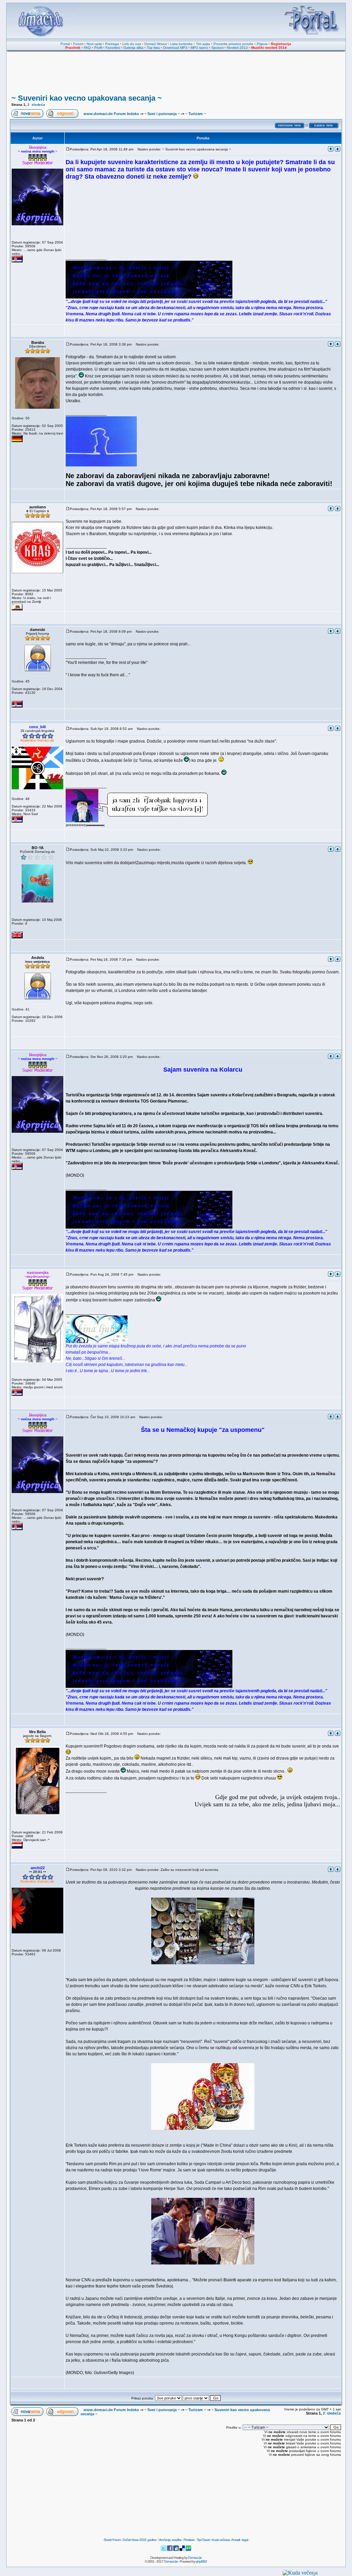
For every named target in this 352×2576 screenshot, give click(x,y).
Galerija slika (133, 48)
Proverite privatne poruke (233, 44)
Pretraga (112, 44)
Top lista (153, 48)
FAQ (87, 48)
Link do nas (132, 44)
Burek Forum (112, 2540)
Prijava (262, 44)
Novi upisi (94, 44)
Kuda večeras (221, 2540)
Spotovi (217, 48)
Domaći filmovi (156, 44)
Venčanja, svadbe (170, 2540)
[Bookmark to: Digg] (176, 2550)
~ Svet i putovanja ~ (162, 114)
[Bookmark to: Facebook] (170, 2550)
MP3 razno (199, 48)
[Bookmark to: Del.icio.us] (183, 2550)
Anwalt (236, 2540)
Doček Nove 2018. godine (140, 2540)
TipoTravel (203, 2540)
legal (245, 2540)
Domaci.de (195, 2558)
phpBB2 (201, 2561)
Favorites (113, 48)
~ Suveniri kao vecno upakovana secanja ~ (87, 98)
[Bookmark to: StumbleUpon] (188, 2550)
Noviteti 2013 (237, 48)
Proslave (189, 2540)
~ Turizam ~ (196, 114)
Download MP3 (175, 48)
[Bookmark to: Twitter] (164, 2550)
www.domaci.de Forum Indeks (111, 114)
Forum (78, 44)
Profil (98, 48)
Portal (65, 44)
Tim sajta (203, 44)
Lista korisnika (181, 44)
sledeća (38, 105)
